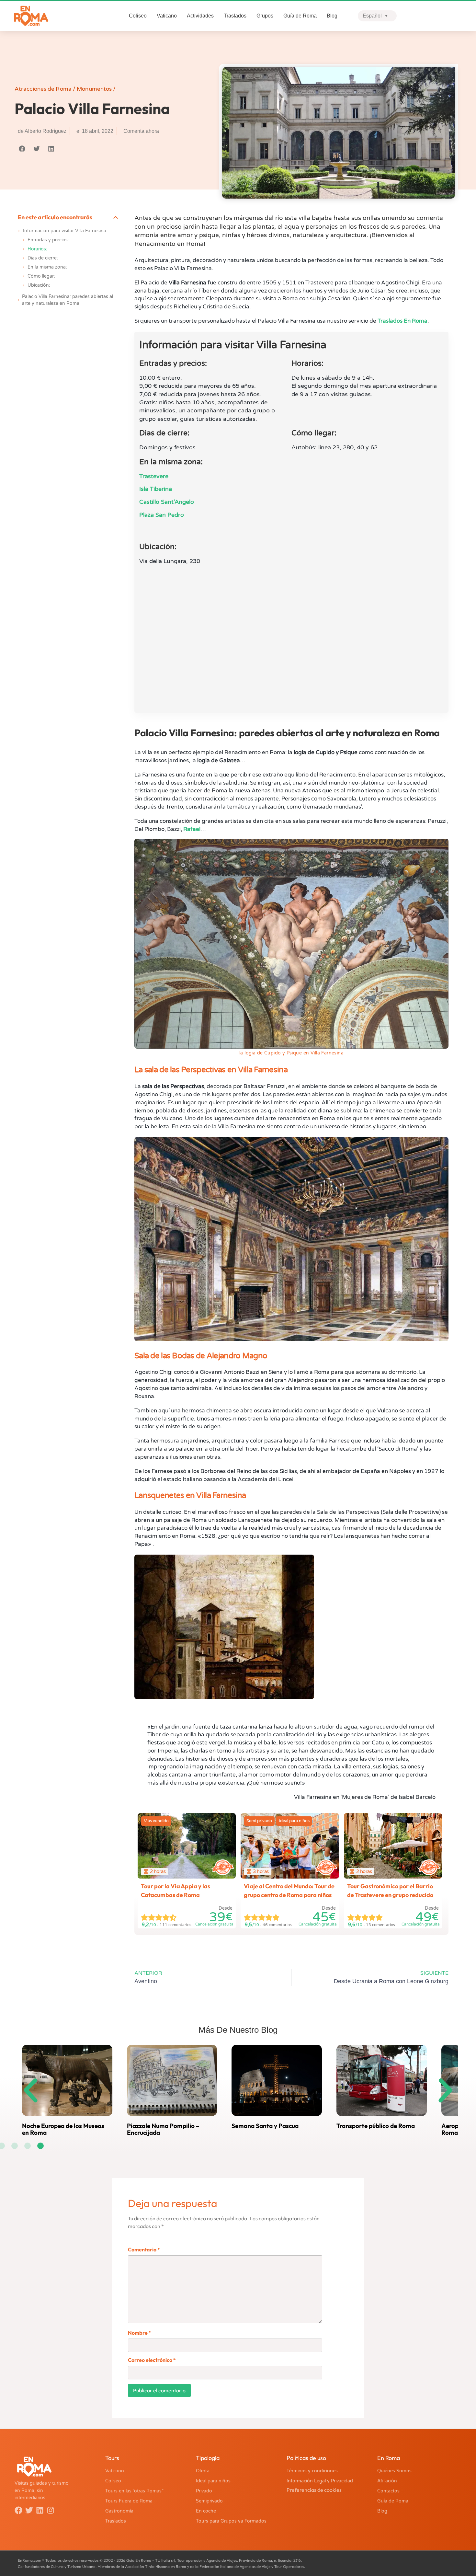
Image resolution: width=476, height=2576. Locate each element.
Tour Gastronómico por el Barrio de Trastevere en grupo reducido (390, 1891)
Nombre (140, 2333)
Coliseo (138, 16)
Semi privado (259, 1821)
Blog (332, 16)
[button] (22, 149)
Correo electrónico (152, 2360)
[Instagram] (51, 2510)
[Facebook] (18, 2510)
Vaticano (167, 16)
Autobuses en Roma (258, 2126)
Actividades (200, 16)
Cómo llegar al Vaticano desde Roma (378, 2129)
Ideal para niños (294, 1821)
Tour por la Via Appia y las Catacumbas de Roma (176, 1891)
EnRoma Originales (223, 1862)
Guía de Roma (300, 16)
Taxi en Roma (145, 2126)
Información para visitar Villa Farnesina (65, 231)
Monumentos (94, 89)
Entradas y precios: (48, 240)
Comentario (144, 2249)
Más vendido (156, 1821)
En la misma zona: (47, 267)
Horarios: (37, 249)
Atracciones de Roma (43, 89)
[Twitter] (29, 2510)
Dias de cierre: (43, 258)
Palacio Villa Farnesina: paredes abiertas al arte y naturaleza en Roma (68, 300)
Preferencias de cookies (314, 2490)
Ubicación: (39, 285)
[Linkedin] (40, 2510)
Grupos (265, 16)
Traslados (235, 16)
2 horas (158, 1871)
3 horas (261, 1871)
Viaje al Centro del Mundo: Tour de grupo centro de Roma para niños (289, 1891)
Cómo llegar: (41, 276)
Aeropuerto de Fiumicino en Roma (60, 2129)
